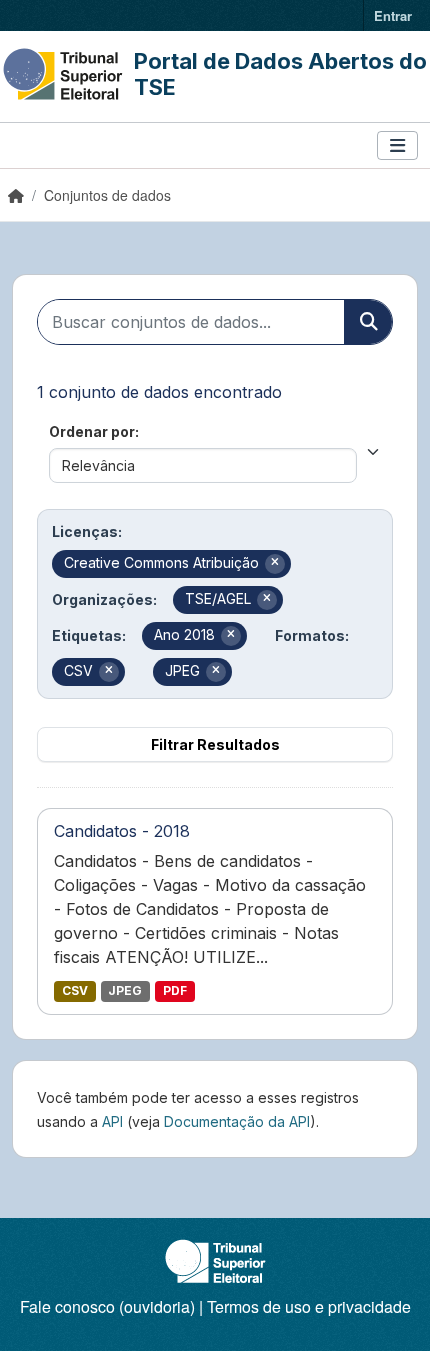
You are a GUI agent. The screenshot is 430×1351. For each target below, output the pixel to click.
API (112, 1121)
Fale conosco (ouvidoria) (107, 1306)
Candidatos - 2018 (122, 831)
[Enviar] (368, 322)
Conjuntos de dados (107, 195)
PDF (175, 990)
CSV (75, 990)
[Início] (16, 195)
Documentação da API (237, 1121)
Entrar (393, 15)
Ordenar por (92, 431)
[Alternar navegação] (397, 145)
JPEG (125, 990)
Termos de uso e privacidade (309, 1306)
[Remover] (275, 564)
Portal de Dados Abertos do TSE (280, 74)
